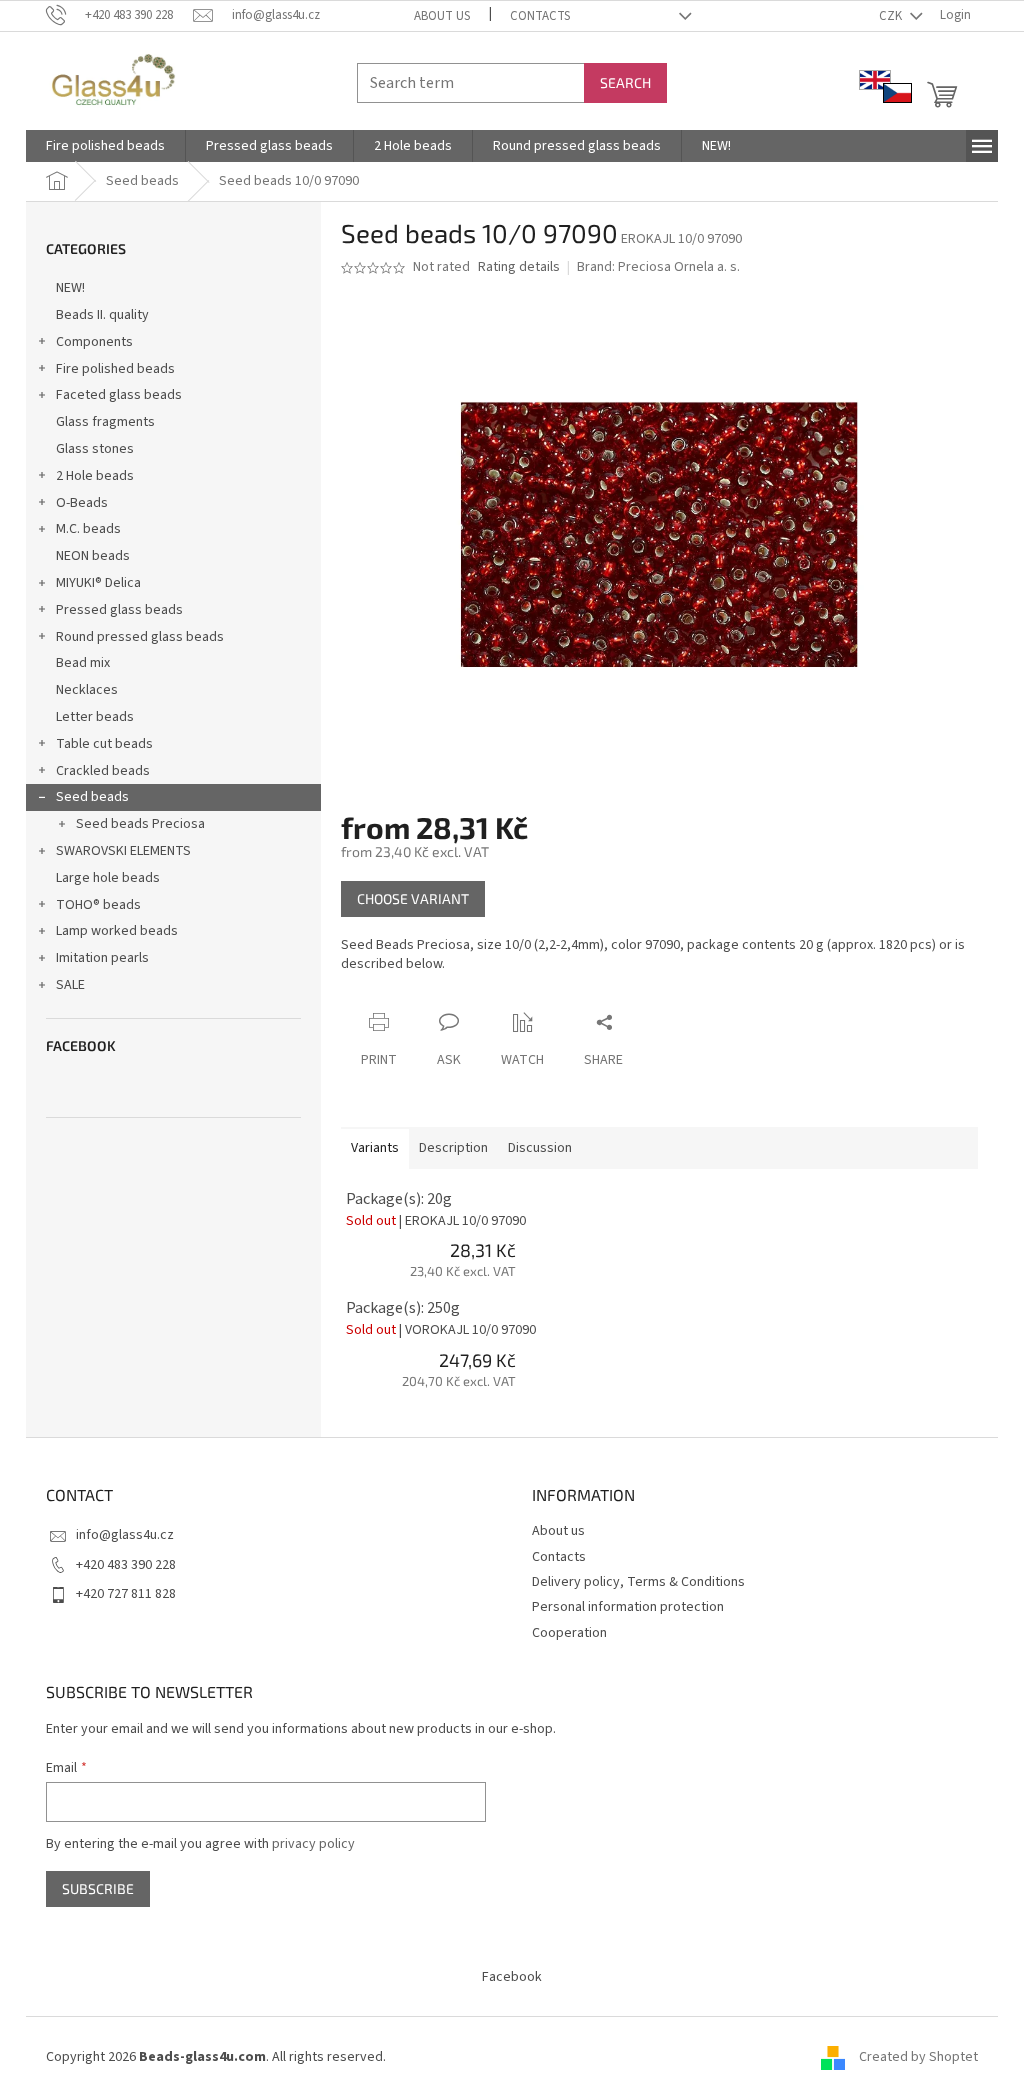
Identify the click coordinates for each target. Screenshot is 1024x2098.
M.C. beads (88, 529)
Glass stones (95, 449)
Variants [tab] (375, 1148)
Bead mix (83, 663)
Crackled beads (103, 771)
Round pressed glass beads (140, 637)
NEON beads (93, 556)
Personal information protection (628, 1607)
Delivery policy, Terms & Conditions (638, 1582)
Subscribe (98, 1888)
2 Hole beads (95, 476)
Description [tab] (453, 1148)
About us (442, 16)
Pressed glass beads (119, 610)
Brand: (658, 267)
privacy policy (313, 1844)
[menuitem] (105, 146)
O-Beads (82, 503)
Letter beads (95, 717)
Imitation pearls (102, 958)
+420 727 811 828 (126, 1594)
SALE (70, 985)
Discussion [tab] (540, 1148)
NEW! (70, 288)
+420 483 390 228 (126, 1565)
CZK (892, 16)
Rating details (519, 267)
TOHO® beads (98, 905)
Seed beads (92, 797)
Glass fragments (105, 422)
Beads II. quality (102, 315)
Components (94, 342)
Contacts (540, 16)
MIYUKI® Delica (98, 583)
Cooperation (569, 1633)
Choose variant (413, 898)
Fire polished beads (115, 369)
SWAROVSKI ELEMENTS (123, 851)
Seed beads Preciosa (140, 824)
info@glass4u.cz (125, 1535)
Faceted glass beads (119, 395)
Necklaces (87, 690)
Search (625, 82)
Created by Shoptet (918, 2057)
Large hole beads (108, 878)
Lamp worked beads (117, 931)
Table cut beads (104, 744)
